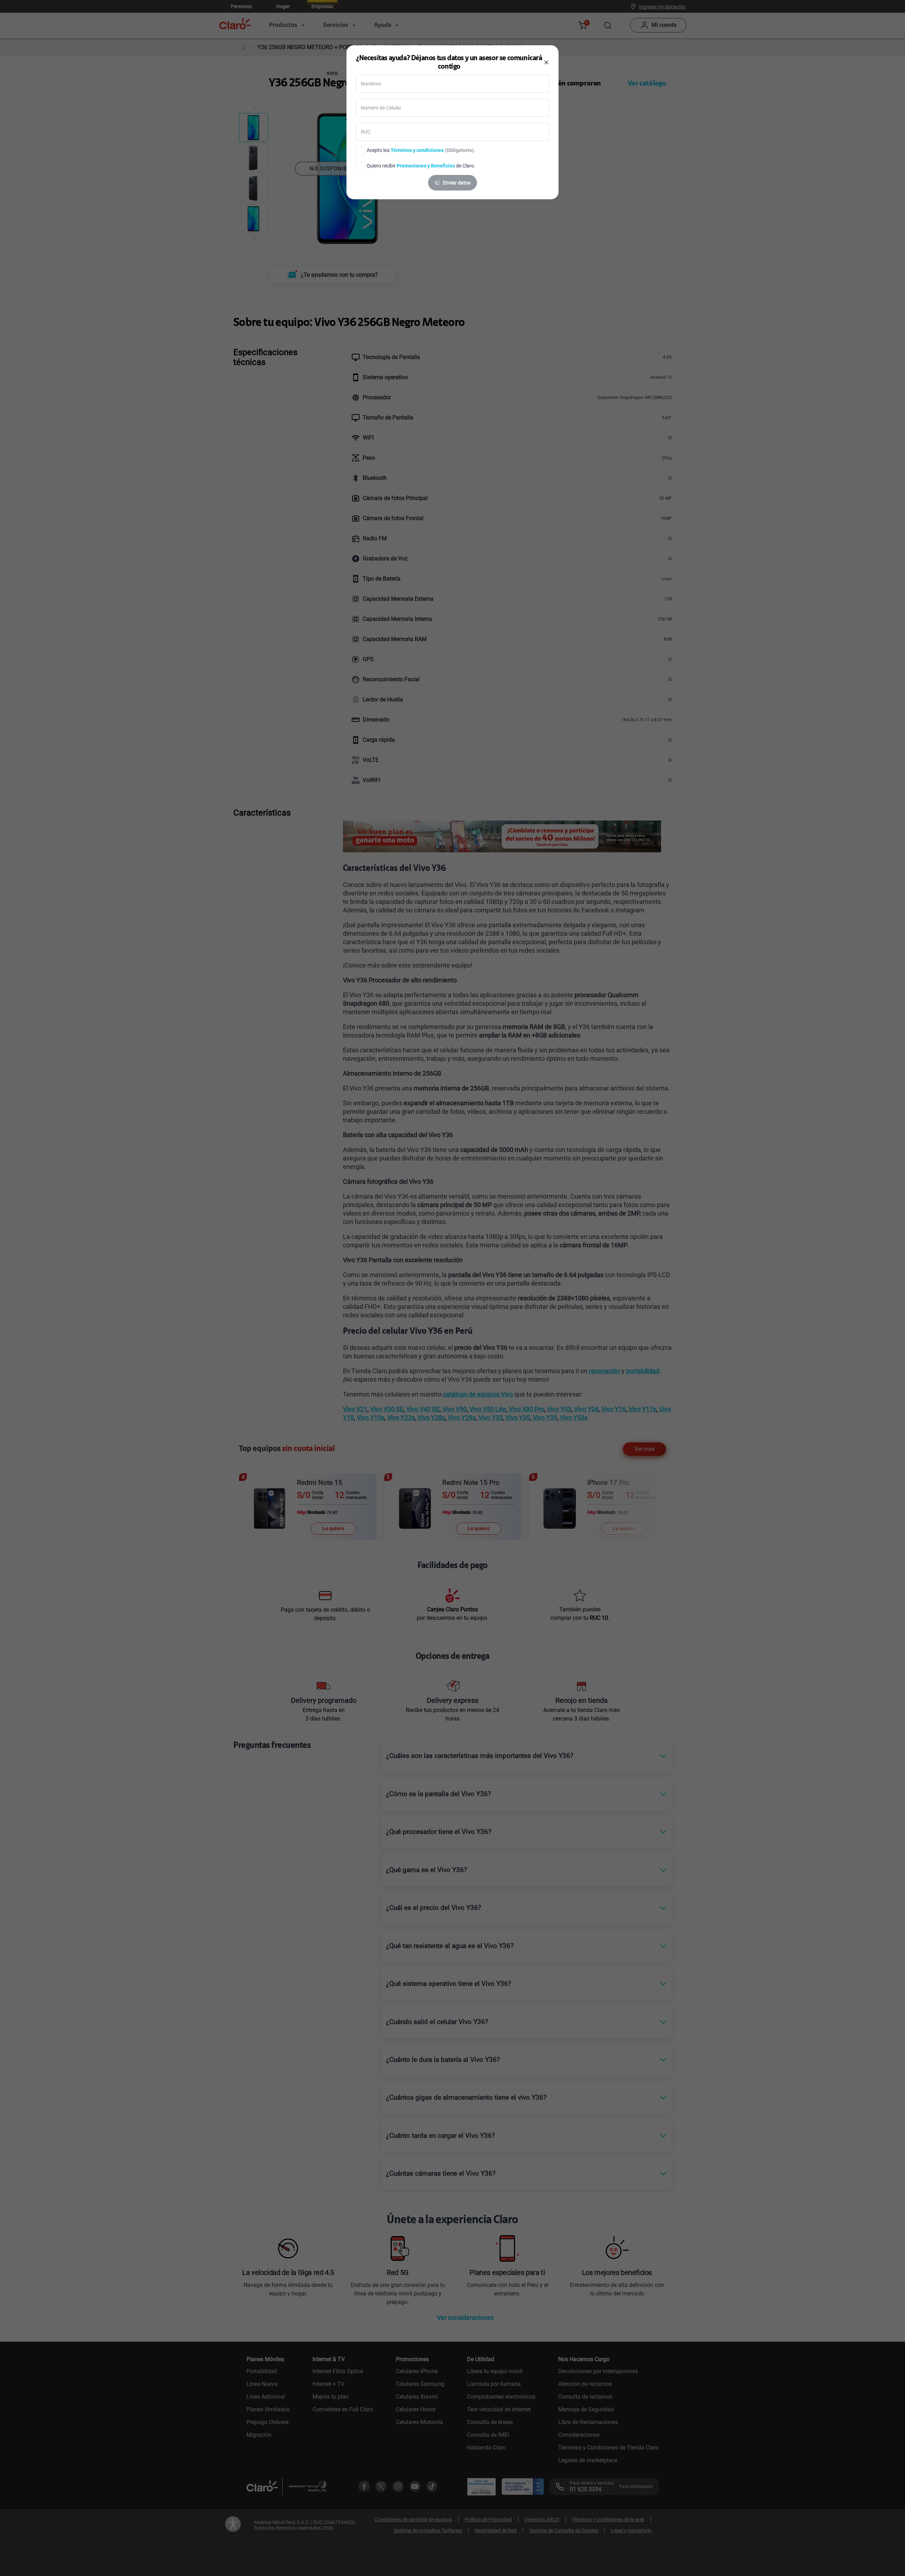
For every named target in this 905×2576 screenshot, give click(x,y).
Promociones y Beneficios (426, 166)
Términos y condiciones (417, 150)
